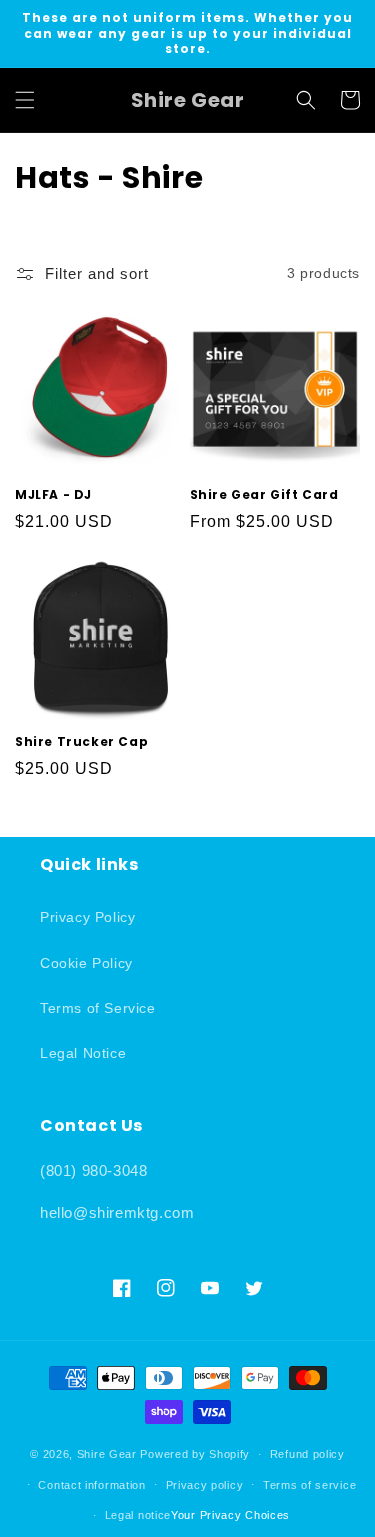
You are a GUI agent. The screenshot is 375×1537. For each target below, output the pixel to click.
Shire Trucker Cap (81, 742)
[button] (25, 100)
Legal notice (138, 1515)
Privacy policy (205, 1485)
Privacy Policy (87, 917)
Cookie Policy (86, 963)
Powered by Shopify (195, 1454)
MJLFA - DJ (53, 495)
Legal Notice (83, 1053)
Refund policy (307, 1454)
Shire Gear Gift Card (264, 495)
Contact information (91, 1485)
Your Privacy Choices (230, 1515)
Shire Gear (107, 1454)
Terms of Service (98, 1008)
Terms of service (309, 1485)
